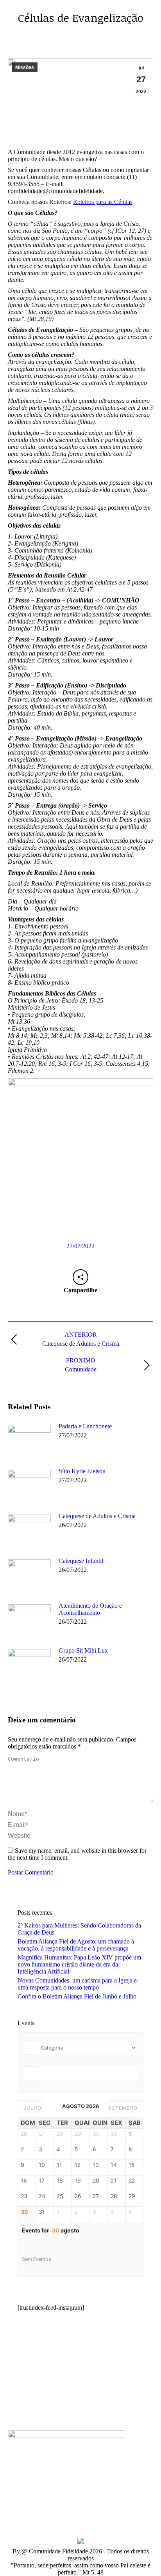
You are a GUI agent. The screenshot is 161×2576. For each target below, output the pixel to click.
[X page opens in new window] (25, 2407)
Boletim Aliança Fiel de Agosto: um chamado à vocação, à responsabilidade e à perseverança (76, 1945)
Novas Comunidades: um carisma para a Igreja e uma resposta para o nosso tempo (77, 1984)
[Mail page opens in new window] (61, 2407)
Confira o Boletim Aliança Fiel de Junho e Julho (77, 1996)
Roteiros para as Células (103, 202)
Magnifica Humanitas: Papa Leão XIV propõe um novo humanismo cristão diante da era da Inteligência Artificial (79, 1964)
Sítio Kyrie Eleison (82, 1471)
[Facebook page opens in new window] (14, 2407)
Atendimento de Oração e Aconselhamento (90, 1609)
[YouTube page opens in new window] (37, 2407)
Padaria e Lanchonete (85, 1426)
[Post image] (29, 1440)
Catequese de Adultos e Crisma (97, 1516)
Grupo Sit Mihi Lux (83, 1650)
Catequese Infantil (81, 1561)
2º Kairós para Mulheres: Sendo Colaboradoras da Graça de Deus (79, 1929)
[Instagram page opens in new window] (49, 2407)
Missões (25, 67)
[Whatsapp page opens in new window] (72, 2407)
